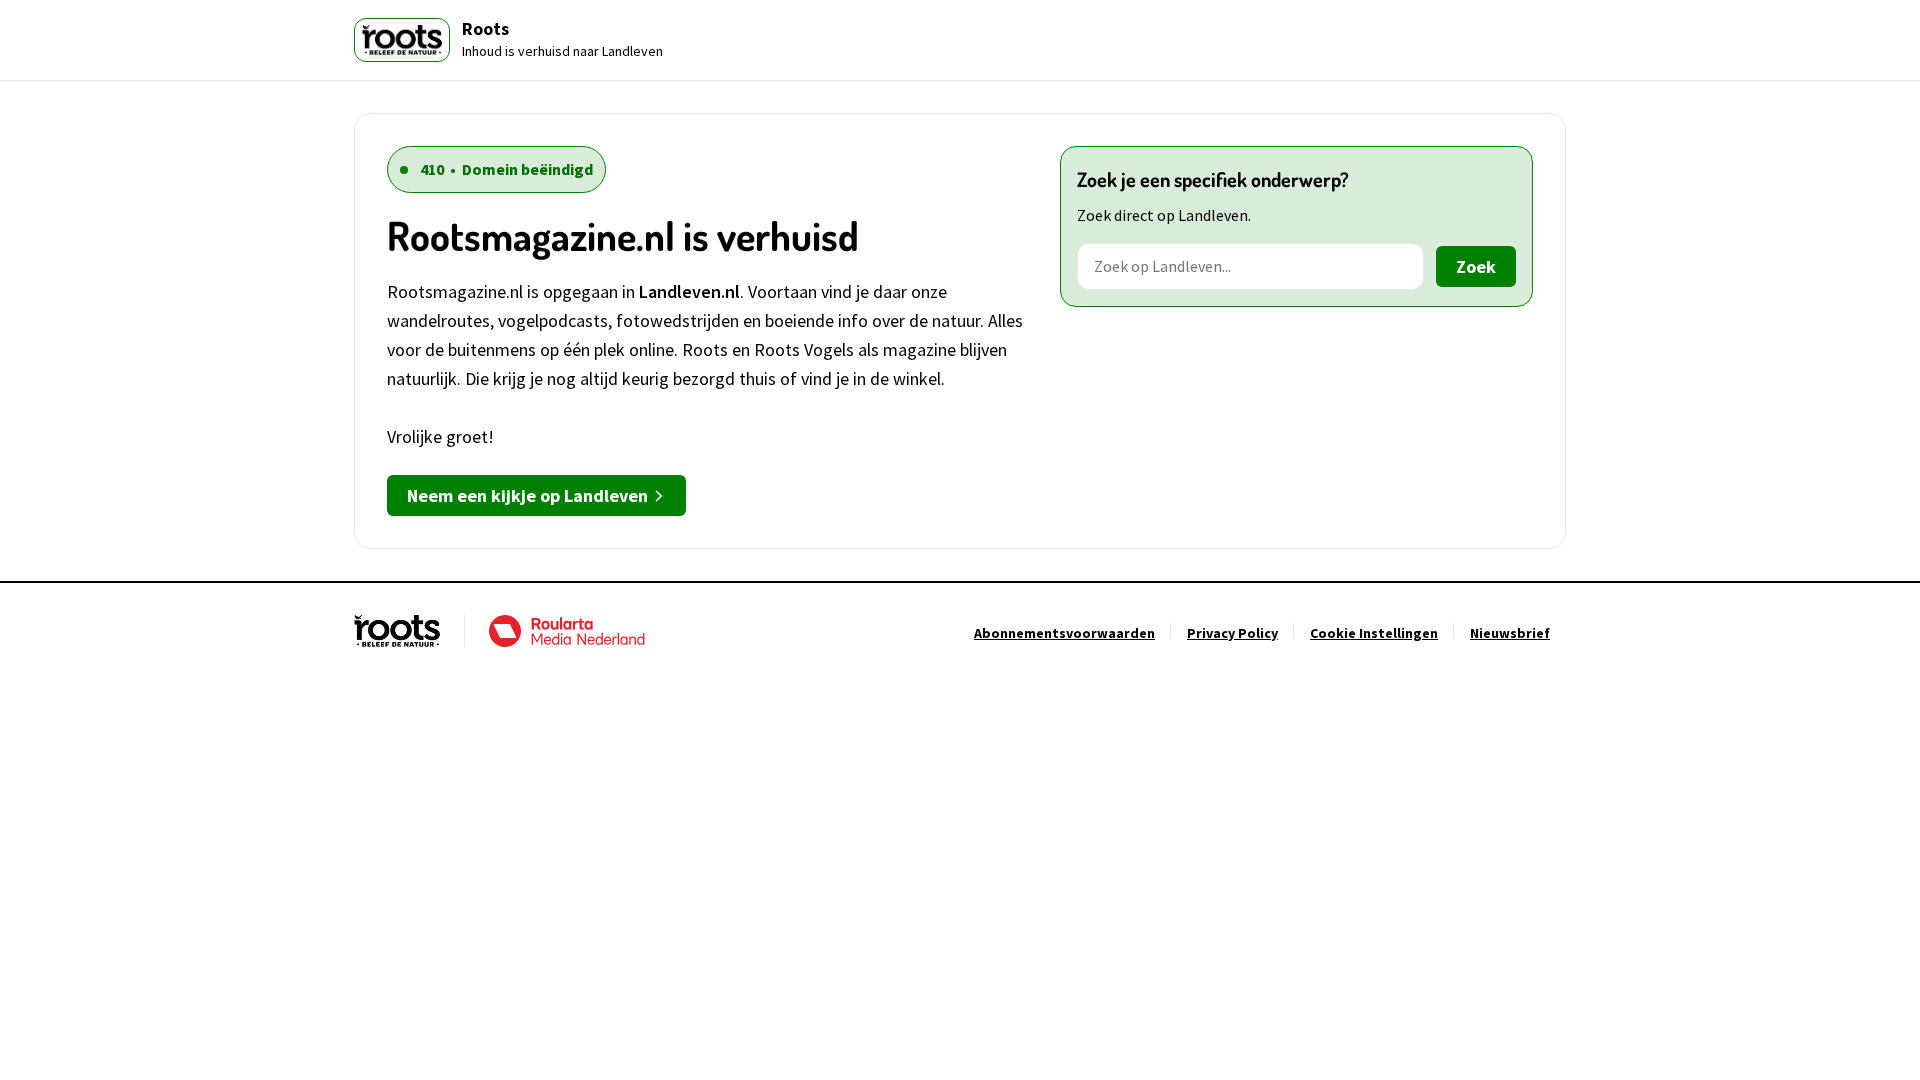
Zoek (1476, 266)
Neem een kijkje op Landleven (527, 495)
